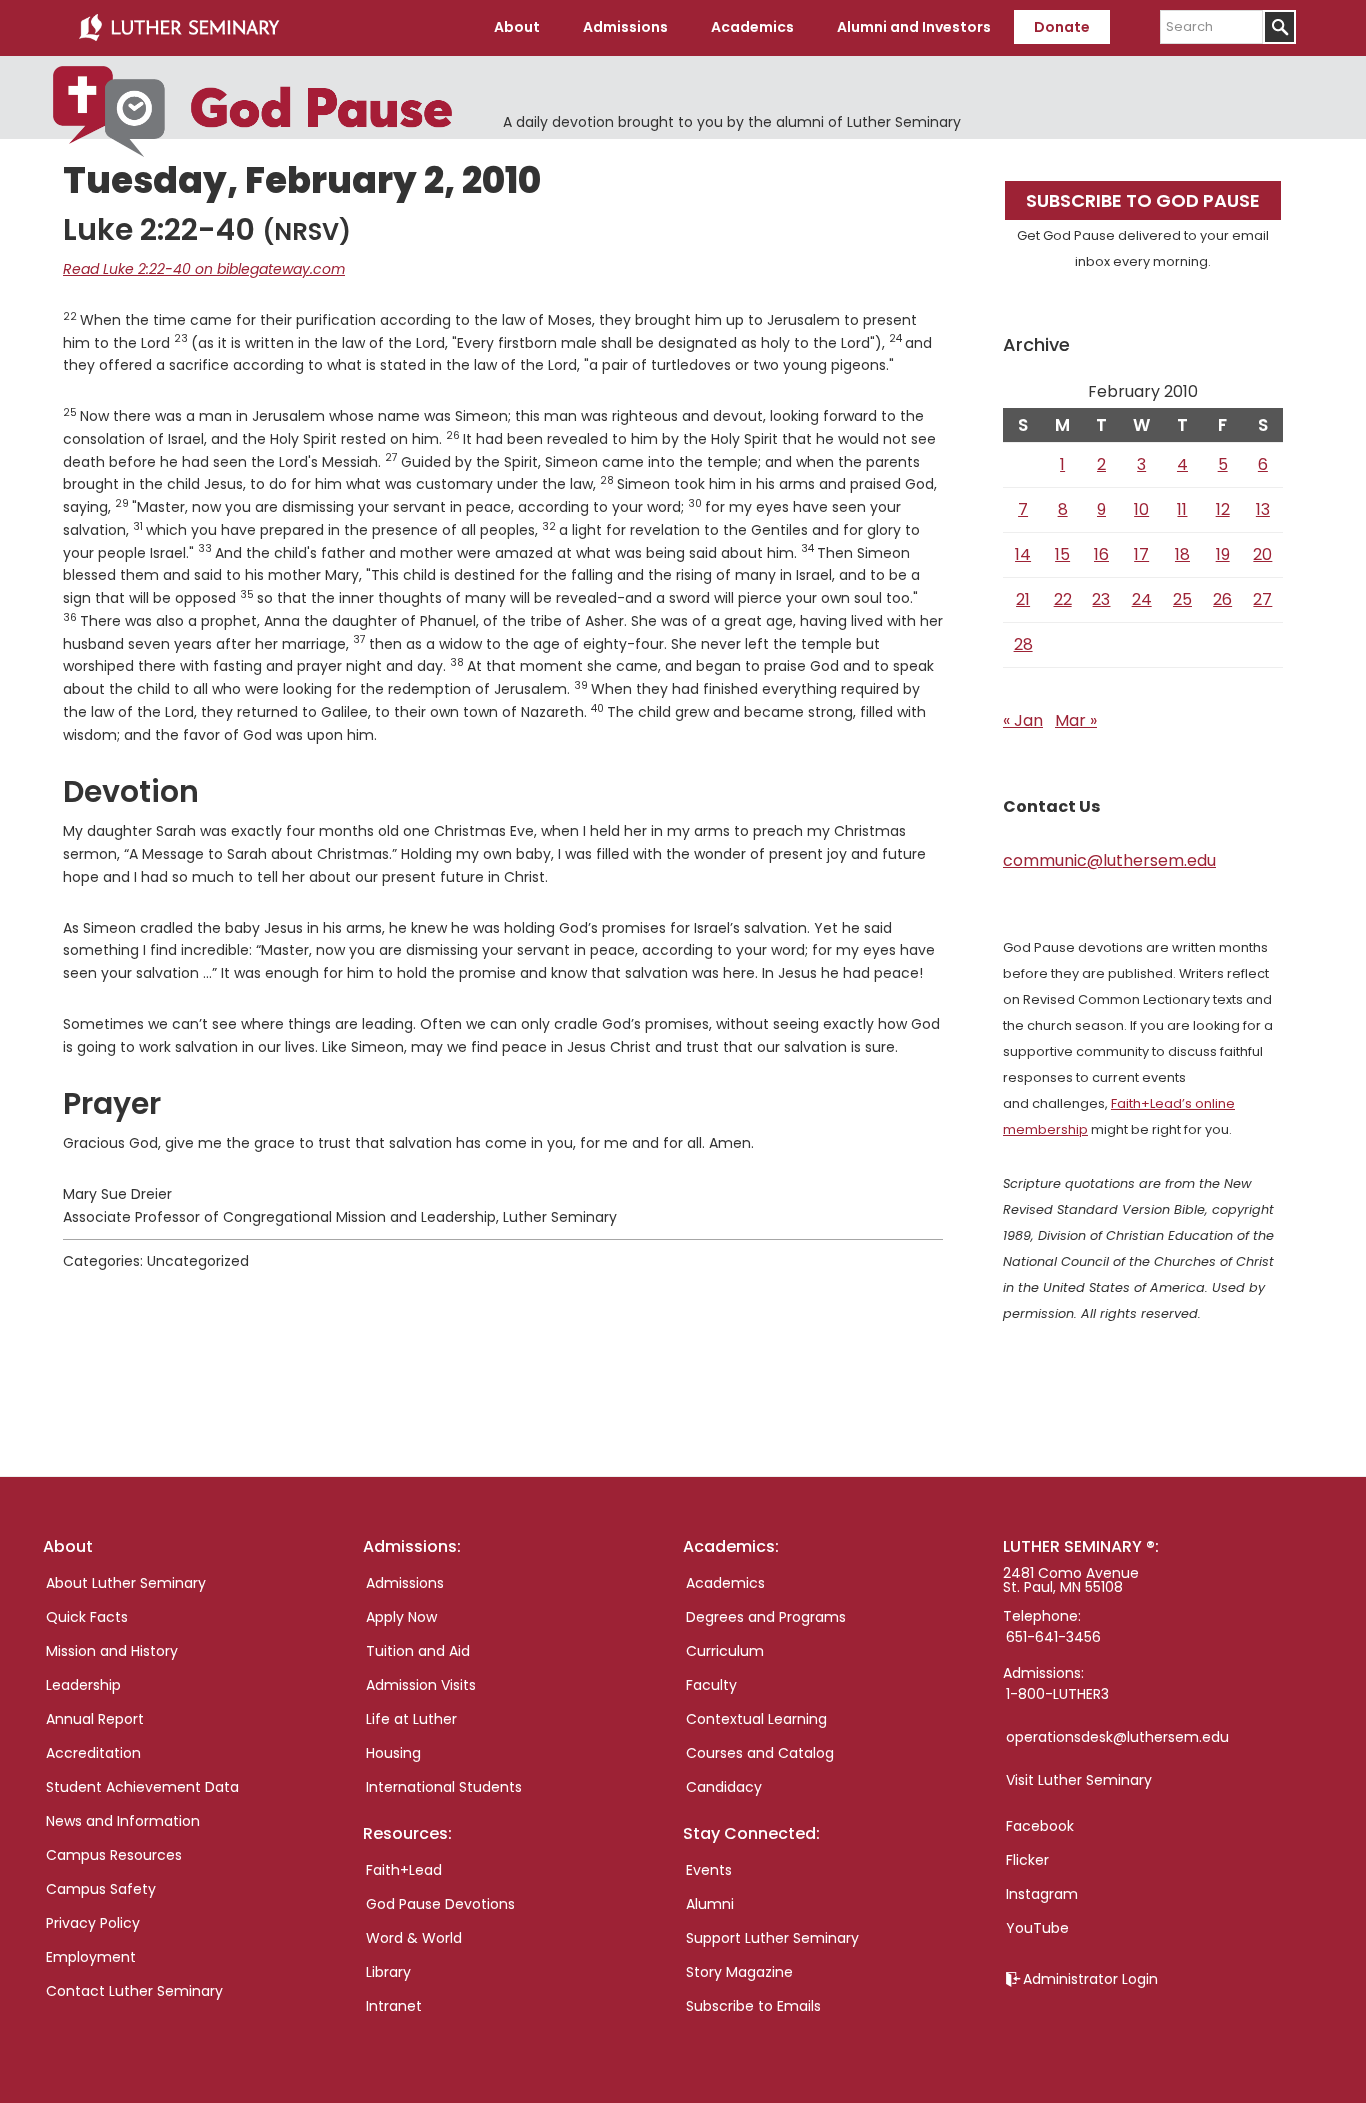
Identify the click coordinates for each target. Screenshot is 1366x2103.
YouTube (1037, 1928)
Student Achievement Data (142, 1787)
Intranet (394, 2006)
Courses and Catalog (760, 1753)
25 (1182, 599)
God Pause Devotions (440, 1904)
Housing (393, 1753)
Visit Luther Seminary (1079, 1780)
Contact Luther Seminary (134, 1991)
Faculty (711, 1685)
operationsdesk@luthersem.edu (1117, 1737)
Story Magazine (739, 1972)
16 (1101, 554)
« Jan (1023, 720)
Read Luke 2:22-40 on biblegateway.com (204, 269)
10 (1141, 509)
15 (1062, 554)
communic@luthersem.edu (1109, 860)
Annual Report (95, 1719)
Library (388, 1972)
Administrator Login (1090, 1979)
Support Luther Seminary (772, 1938)
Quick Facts (87, 1617)
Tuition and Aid (418, 1651)
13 (1263, 509)
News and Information (123, 1821)
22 (1063, 599)
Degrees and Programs (766, 1617)
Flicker (1027, 1860)
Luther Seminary (179, 28)
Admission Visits (421, 1685)
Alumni (710, 1904)
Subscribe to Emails (753, 2006)
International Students (444, 1787)
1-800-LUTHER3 (1057, 1694)
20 (1262, 554)
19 (1223, 554)
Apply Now (401, 1617)
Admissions (405, 1583)
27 (1262, 599)
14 (1023, 554)
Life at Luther (411, 1719)
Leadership (83, 1685)
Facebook (1040, 1826)
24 (1142, 599)
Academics (725, 1583)
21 (1023, 599)
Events (709, 1870)
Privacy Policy (93, 1923)
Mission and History (112, 1651)
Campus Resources (114, 1855)
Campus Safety (101, 1889)
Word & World (414, 1938)
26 (1222, 599)
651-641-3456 (1053, 1637)
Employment (91, 1957)
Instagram (1042, 1894)
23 (1101, 599)
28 (1023, 644)
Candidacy (724, 1787)
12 (1223, 509)
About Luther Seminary (126, 1583)
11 (1182, 509)
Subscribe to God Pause (1143, 200)
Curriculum (725, 1651)
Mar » (1076, 720)
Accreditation (93, 1753)
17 (1141, 554)
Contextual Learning (756, 1719)
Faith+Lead (404, 1870)
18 (1182, 554)
